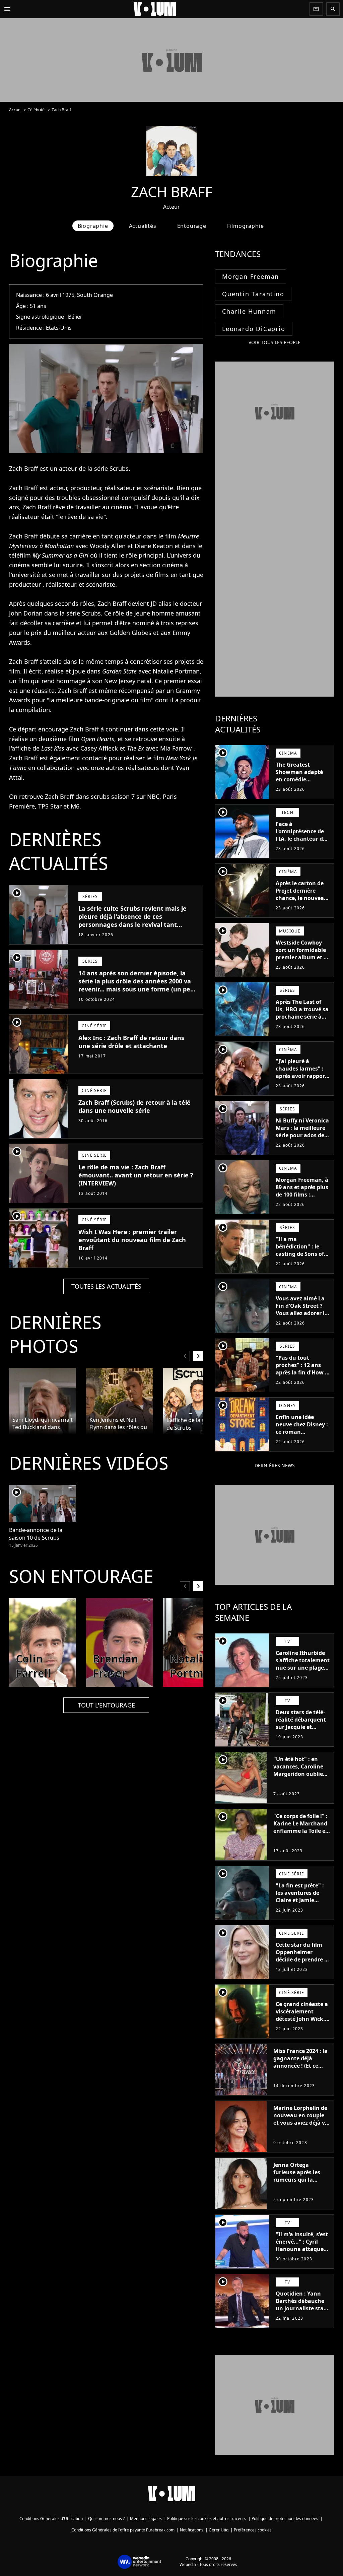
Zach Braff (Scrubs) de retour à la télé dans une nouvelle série (134, 1106)
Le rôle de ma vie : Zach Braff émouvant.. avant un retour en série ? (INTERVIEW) (136, 1175)
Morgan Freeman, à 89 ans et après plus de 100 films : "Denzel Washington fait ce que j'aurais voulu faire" (302, 1202)
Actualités (143, 226)
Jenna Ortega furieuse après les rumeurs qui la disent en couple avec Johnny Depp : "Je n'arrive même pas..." (299, 2187)
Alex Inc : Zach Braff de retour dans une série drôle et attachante (131, 1042)
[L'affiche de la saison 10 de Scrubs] (197, 1401)
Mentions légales (146, 2519)
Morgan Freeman (251, 276)
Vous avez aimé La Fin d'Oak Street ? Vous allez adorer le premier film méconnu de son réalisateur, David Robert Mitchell (302, 1321)
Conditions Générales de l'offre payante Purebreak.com (123, 2530)
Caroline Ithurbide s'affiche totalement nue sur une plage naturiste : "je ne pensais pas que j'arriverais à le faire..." (303, 1675)
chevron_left (185, 1356)
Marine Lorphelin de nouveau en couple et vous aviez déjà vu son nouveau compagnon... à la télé (301, 2126)
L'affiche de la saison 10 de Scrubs (196, 1424)
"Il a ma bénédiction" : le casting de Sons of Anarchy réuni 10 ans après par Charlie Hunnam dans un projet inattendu (300, 1265)
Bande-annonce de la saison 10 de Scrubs (36, 1534)
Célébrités (37, 110)
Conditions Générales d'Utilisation (51, 2519)
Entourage (192, 226)
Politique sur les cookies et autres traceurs (207, 2519)
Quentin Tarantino (253, 294)
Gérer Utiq (219, 2530)
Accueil (16, 110)
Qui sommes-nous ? (106, 2519)
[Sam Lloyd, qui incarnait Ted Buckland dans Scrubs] (43, 1401)
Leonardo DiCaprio (254, 329)
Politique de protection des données (285, 2519)
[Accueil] (160, 9)
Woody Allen (108, 546)
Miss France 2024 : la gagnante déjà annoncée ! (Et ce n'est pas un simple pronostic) (300, 2066)
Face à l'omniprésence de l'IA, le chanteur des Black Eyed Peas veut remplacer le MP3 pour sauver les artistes (302, 846)
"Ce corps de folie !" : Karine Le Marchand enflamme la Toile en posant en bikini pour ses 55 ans (301, 1831)
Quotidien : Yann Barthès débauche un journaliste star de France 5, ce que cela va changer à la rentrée (302, 2312)
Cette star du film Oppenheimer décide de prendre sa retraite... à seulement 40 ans (303, 1959)
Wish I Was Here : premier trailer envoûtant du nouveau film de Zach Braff (132, 1240)
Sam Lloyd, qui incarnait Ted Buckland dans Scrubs (43, 1424)
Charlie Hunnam (249, 311)
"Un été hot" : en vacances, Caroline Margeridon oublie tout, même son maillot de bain (298, 1774)
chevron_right (198, 1356)
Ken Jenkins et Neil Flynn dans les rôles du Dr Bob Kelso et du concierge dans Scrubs (118, 1424)
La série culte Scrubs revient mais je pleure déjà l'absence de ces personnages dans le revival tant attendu (132, 920)
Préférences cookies (253, 2530)
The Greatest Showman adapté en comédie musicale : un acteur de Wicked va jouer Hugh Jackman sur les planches (303, 787)
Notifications (192, 2530)
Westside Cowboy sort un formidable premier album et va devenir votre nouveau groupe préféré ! (303, 961)
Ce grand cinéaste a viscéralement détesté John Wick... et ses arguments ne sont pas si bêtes (303, 2019)
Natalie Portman (176, 671)
